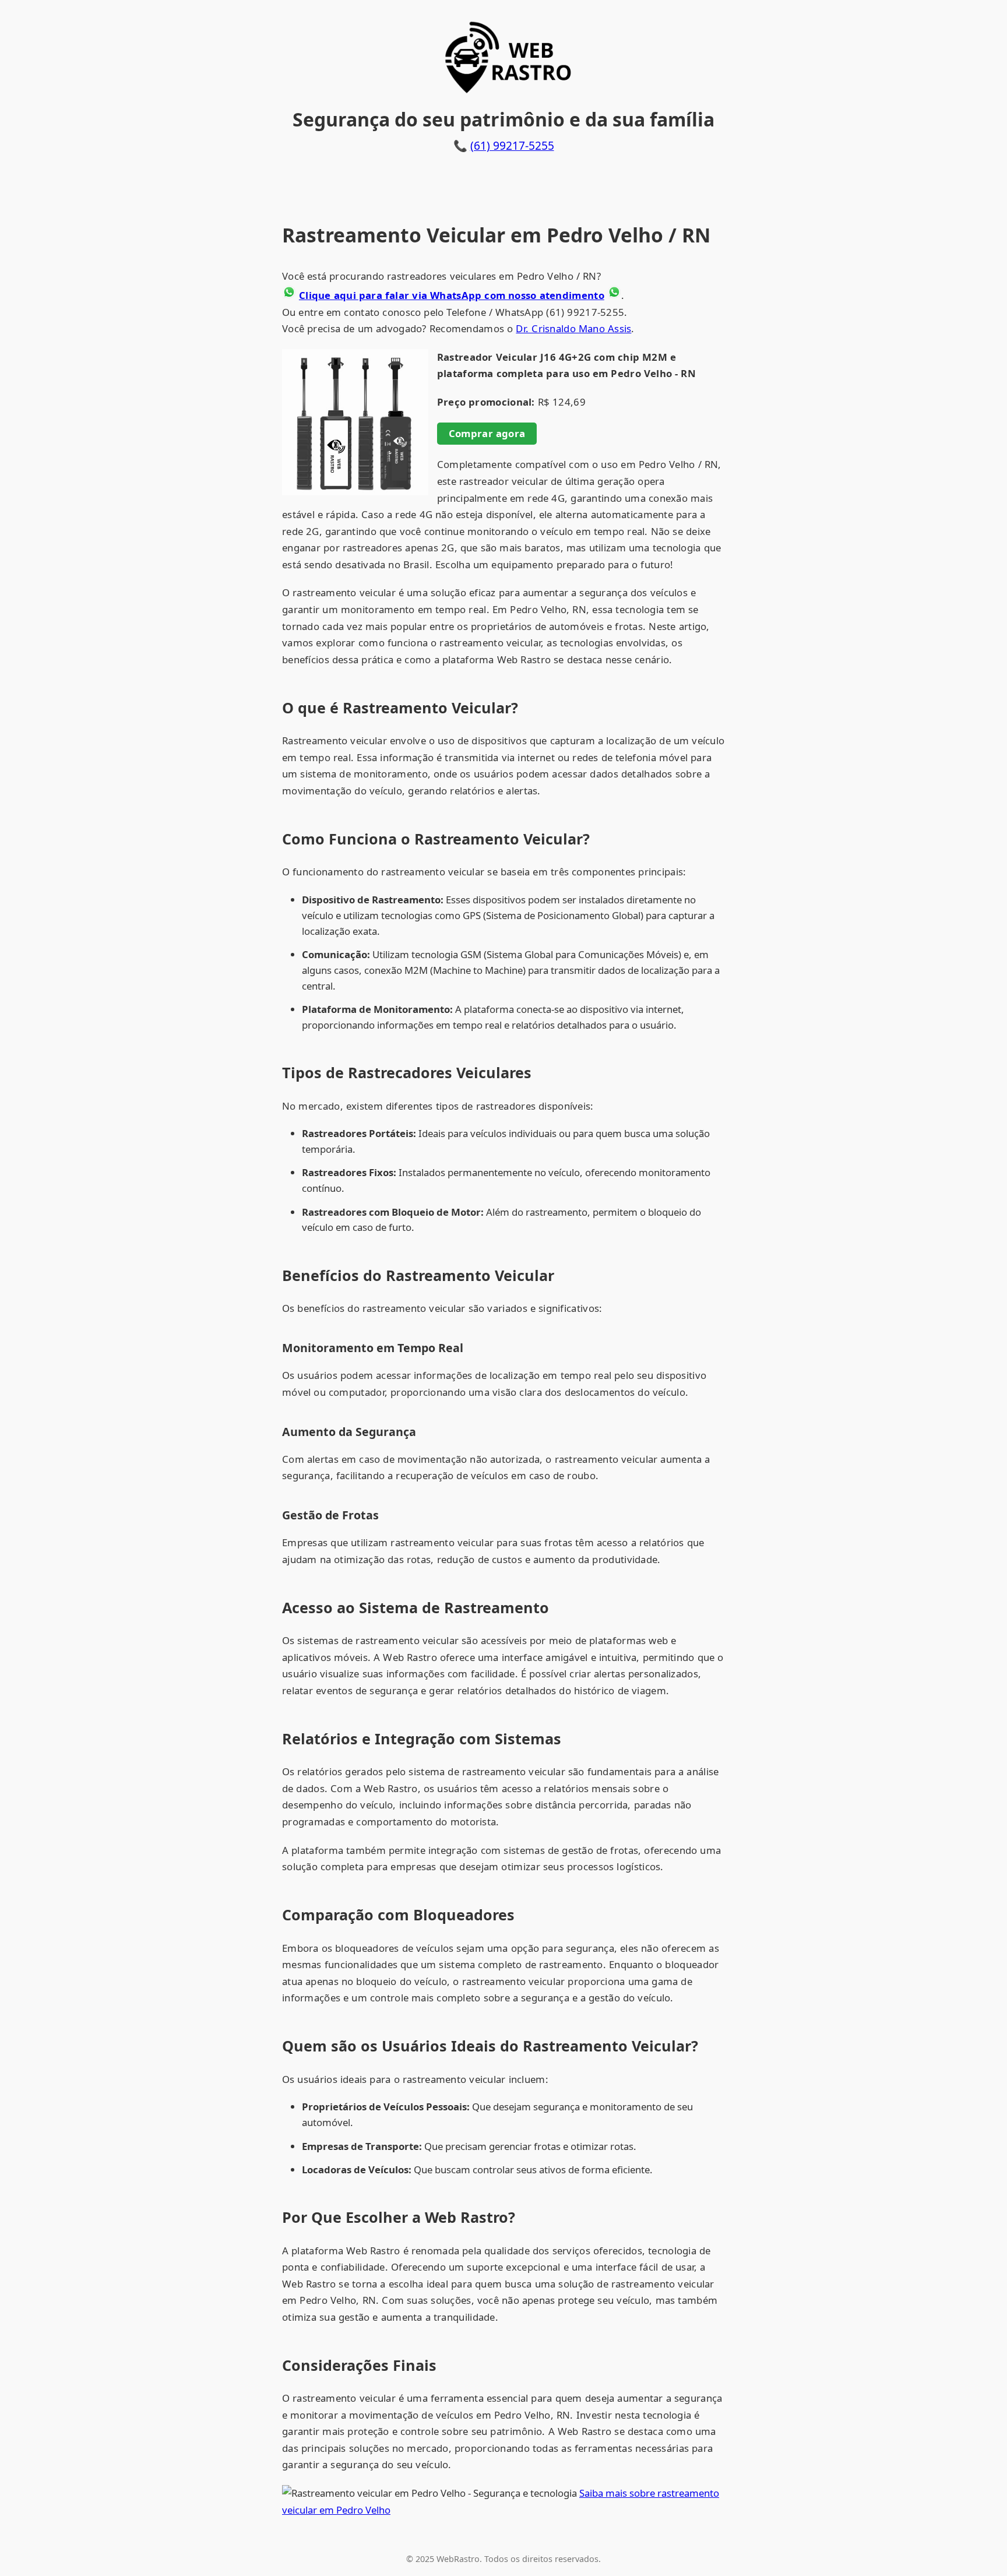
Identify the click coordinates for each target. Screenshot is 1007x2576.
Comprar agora (487, 433)
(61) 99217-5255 (512, 145)
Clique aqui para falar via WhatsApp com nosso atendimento (452, 295)
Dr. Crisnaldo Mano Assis (573, 328)
